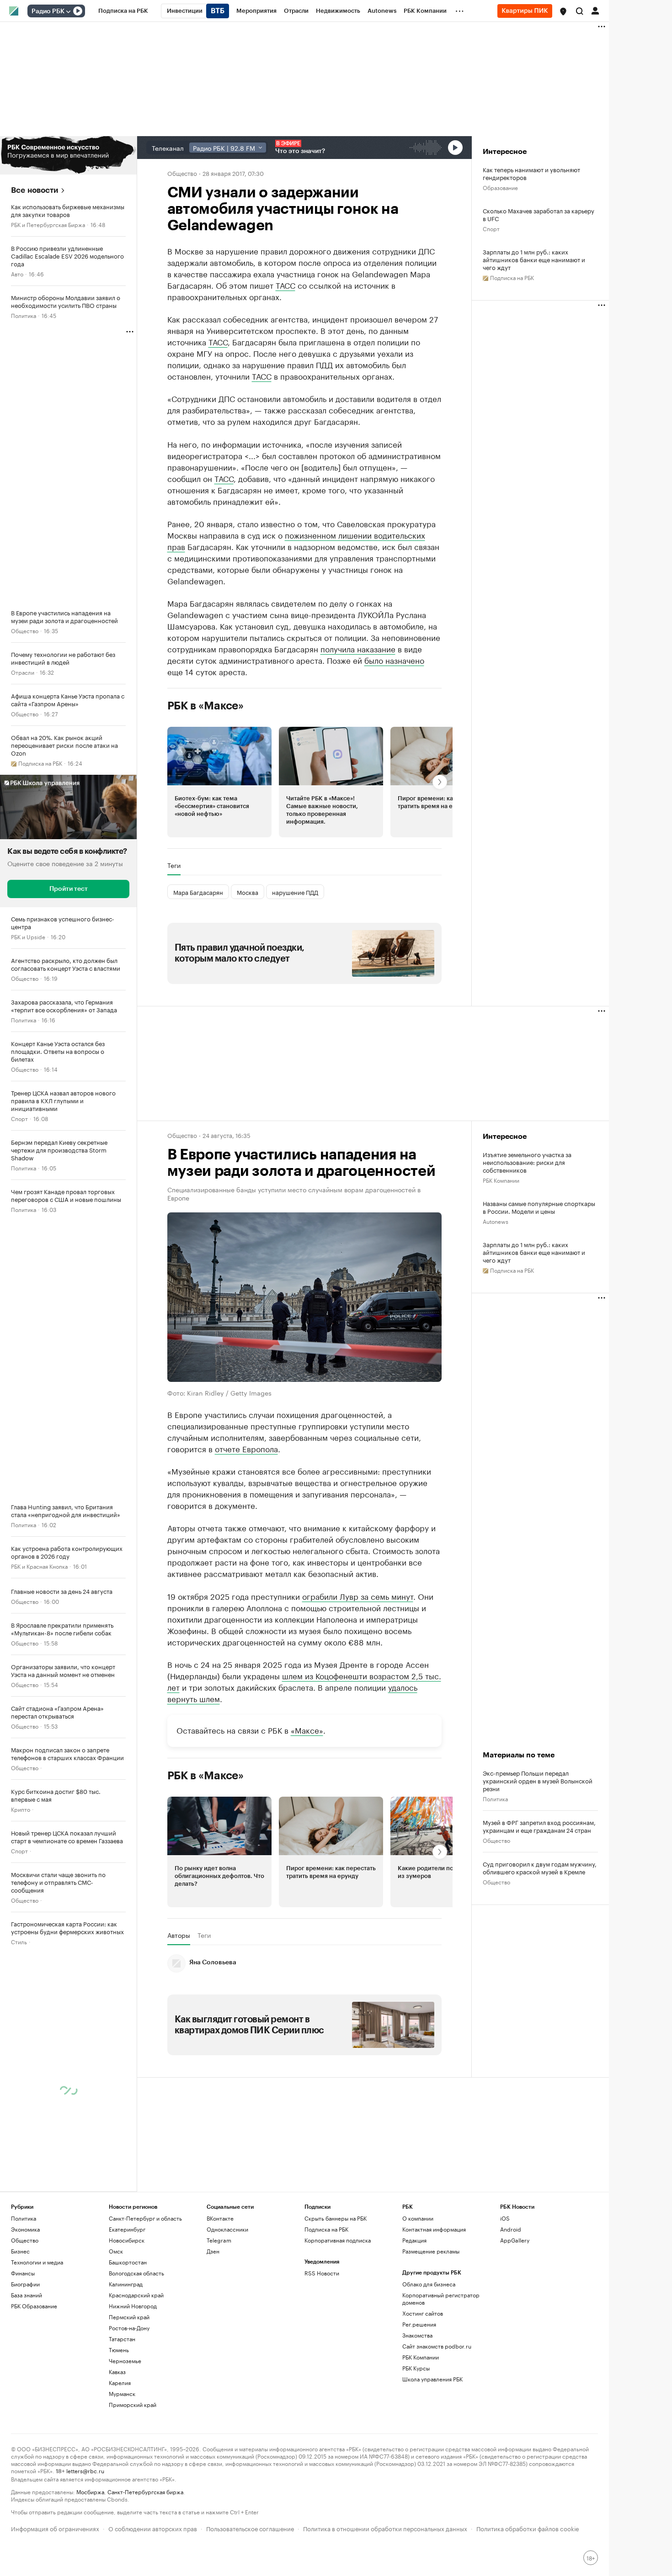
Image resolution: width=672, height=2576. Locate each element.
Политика (24, 315)
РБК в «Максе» (206, 706)
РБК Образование (34, 2306)
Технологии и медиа (37, 2262)
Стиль (19, 1941)
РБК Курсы (416, 2368)
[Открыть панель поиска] (580, 11)
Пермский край (129, 2317)
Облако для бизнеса (429, 2284)
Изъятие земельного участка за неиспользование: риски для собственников (527, 1162)
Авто (17, 273)
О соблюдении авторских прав (153, 2528)
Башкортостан (128, 2262)
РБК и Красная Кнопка (39, 1566)
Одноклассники (227, 2229)
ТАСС (285, 285)
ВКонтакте (220, 2218)
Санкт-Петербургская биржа (145, 2491)
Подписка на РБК (326, 2229)
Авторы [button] (179, 1935)
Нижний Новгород (133, 2306)
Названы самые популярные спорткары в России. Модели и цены (539, 1207)
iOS (505, 2218)
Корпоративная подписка (338, 2240)
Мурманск (122, 2394)
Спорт (19, 1118)
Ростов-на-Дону (129, 2328)
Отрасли (23, 672)
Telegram (219, 2240)
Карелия (120, 2383)
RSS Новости (322, 2273)
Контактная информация (434, 2229)
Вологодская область (136, 2273)
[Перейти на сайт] (68, 155)
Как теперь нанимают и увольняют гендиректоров (531, 173)
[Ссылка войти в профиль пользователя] (595, 10)
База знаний (27, 2295)
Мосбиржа (90, 2491)
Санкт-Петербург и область (145, 2218)
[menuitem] (123, 11)
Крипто (21, 1809)
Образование (500, 187)
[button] (563, 11)
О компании (418, 2218)
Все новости (35, 190)
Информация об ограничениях (55, 2528)
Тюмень (119, 2350)
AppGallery (515, 2240)
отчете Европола (246, 1448)
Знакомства (417, 2335)
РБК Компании (501, 1180)
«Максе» (307, 1730)
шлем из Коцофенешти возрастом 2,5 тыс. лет (304, 1681)
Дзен (213, 2251)
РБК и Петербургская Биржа (48, 224)
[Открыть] (68, 11)
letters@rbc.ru (85, 2470)
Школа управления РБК (432, 2379)
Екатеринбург (127, 2229)
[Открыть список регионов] (563, 11)
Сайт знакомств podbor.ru (437, 2346)
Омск (116, 2251)
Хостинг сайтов (423, 2313)
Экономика (25, 2229)
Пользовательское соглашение (250, 2528)
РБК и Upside (28, 936)
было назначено (394, 660)
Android (511, 2229)
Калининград (126, 2284)
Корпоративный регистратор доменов (441, 2298)
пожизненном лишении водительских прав (296, 540)
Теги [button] (174, 865)
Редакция (414, 2240)
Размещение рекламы (431, 2251)
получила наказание (358, 648)
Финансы (23, 2273)
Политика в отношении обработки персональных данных (385, 2528)
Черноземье (125, 2361)
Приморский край (133, 2404)
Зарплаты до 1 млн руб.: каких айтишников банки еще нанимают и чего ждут (534, 259)
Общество (25, 630)
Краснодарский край (136, 2295)
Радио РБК (48, 11)
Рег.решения (419, 2324)
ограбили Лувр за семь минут (358, 1596)
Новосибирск (127, 2240)
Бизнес (20, 2251)
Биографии (25, 2284)
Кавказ (117, 2372)
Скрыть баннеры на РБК (336, 2218)
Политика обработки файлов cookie (528, 2528)
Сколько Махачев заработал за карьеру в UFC (539, 214)
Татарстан (122, 2339)
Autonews (496, 1221)
